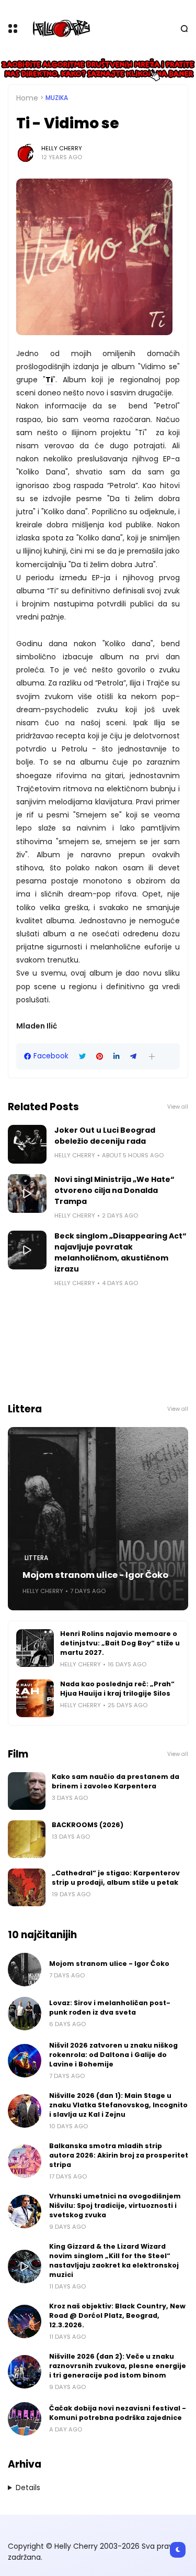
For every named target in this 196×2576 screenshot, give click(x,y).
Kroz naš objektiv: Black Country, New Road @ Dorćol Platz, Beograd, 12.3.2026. (117, 2315)
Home (27, 98)
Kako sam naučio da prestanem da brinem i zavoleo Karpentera (116, 1781)
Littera (36, 1558)
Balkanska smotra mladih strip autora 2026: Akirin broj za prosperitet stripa (119, 2155)
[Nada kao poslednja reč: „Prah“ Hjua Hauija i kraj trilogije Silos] (35, 1698)
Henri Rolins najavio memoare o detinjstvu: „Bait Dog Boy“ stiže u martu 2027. (120, 1643)
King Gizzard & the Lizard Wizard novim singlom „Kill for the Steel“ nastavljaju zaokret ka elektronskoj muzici (114, 2260)
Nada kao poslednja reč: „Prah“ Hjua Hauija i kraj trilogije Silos (117, 1689)
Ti (49, 380)
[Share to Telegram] (133, 1057)
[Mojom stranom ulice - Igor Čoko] (98, 1519)
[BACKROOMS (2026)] (27, 1839)
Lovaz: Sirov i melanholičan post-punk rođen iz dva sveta (110, 2008)
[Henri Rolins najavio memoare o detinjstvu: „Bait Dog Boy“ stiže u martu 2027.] (35, 1648)
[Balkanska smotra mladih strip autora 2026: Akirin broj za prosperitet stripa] (25, 2161)
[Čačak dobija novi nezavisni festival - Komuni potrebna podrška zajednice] (25, 2419)
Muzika (57, 98)
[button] (152, 1057)
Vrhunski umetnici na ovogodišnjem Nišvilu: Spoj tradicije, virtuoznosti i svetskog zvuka (115, 2205)
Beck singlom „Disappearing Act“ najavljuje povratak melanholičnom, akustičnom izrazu (120, 1252)
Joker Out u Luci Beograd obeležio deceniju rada (105, 1136)
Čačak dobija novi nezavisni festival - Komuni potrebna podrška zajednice (118, 2413)
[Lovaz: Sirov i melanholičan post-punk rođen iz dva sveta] (25, 2014)
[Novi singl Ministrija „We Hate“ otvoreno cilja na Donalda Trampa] (27, 1193)
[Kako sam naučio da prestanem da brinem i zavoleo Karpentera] (27, 1791)
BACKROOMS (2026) (88, 1825)
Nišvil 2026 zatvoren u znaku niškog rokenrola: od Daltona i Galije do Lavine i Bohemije (113, 2055)
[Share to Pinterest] (100, 1057)
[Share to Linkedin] (117, 1057)
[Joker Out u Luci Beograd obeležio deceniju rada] (27, 1144)
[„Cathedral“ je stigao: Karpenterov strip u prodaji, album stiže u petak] (27, 1887)
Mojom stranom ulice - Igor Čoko (95, 1575)
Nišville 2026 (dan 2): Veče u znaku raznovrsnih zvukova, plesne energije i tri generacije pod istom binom (118, 2366)
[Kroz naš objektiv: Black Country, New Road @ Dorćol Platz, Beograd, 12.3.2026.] (25, 2321)
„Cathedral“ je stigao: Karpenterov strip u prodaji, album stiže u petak (116, 1878)
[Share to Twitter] (82, 1057)
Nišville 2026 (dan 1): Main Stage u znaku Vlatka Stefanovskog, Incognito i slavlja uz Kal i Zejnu (118, 2105)
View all (178, 1107)
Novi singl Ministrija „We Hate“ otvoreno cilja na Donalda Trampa (114, 1190)
